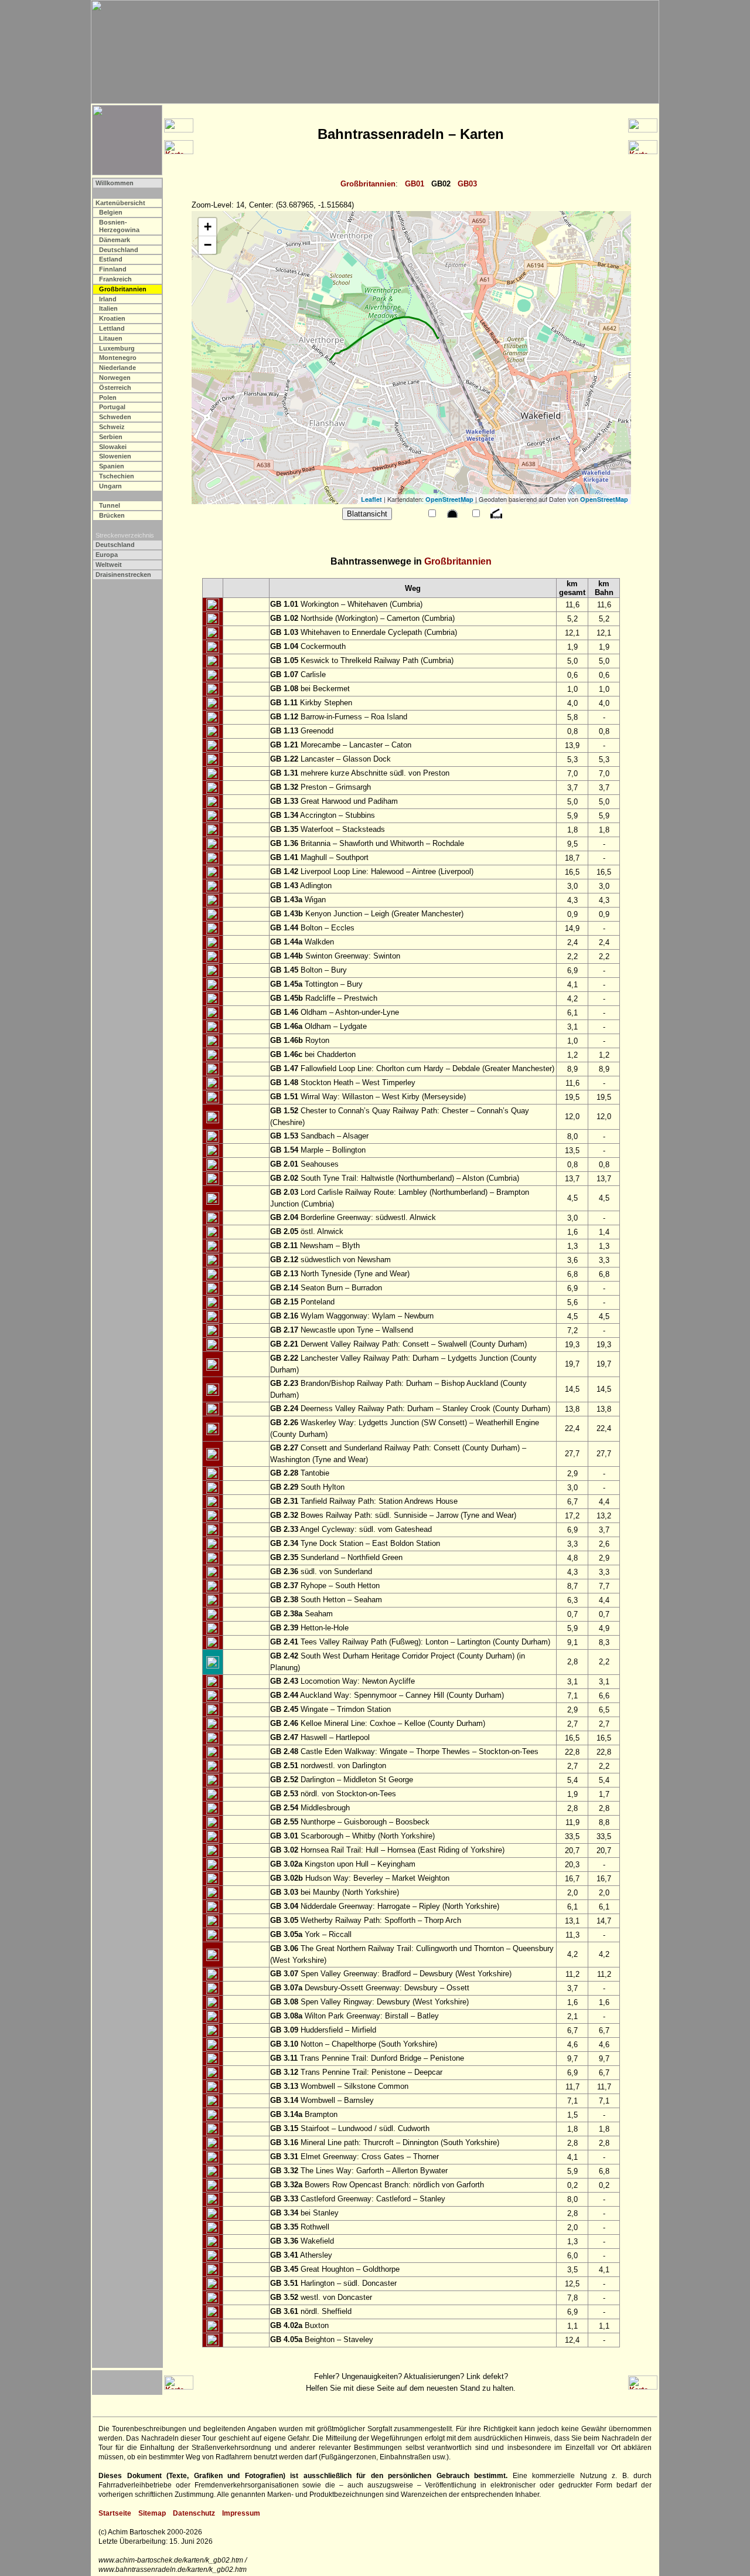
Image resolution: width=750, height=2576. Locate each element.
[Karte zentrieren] (213, 605)
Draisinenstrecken (123, 575)
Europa (107, 555)
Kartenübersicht (120, 203)
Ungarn (110, 486)
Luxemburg (117, 348)
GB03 (467, 184)
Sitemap (152, 2513)
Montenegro (118, 358)
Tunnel (110, 505)
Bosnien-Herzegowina (119, 226)
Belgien (111, 212)
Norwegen (115, 378)
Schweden (115, 417)
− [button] (208, 245)
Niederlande (117, 368)
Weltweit (109, 565)
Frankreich (115, 279)
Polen (108, 397)
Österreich (115, 388)
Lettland (112, 328)
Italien (108, 308)
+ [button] (208, 227)
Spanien (112, 466)
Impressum (241, 2513)
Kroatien (112, 318)
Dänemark (115, 240)
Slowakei (113, 447)
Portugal (112, 407)
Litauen (111, 338)
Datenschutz (194, 2513)
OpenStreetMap (449, 499)
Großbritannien (368, 184)
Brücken (112, 515)
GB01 (415, 184)
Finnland (113, 269)
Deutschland (119, 250)
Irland (108, 299)
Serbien (111, 437)
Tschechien (117, 476)
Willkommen (115, 183)
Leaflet (371, 499)
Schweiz (112, 427)
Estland (111, 259)
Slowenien (115, 456)
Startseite (115, 2513)
